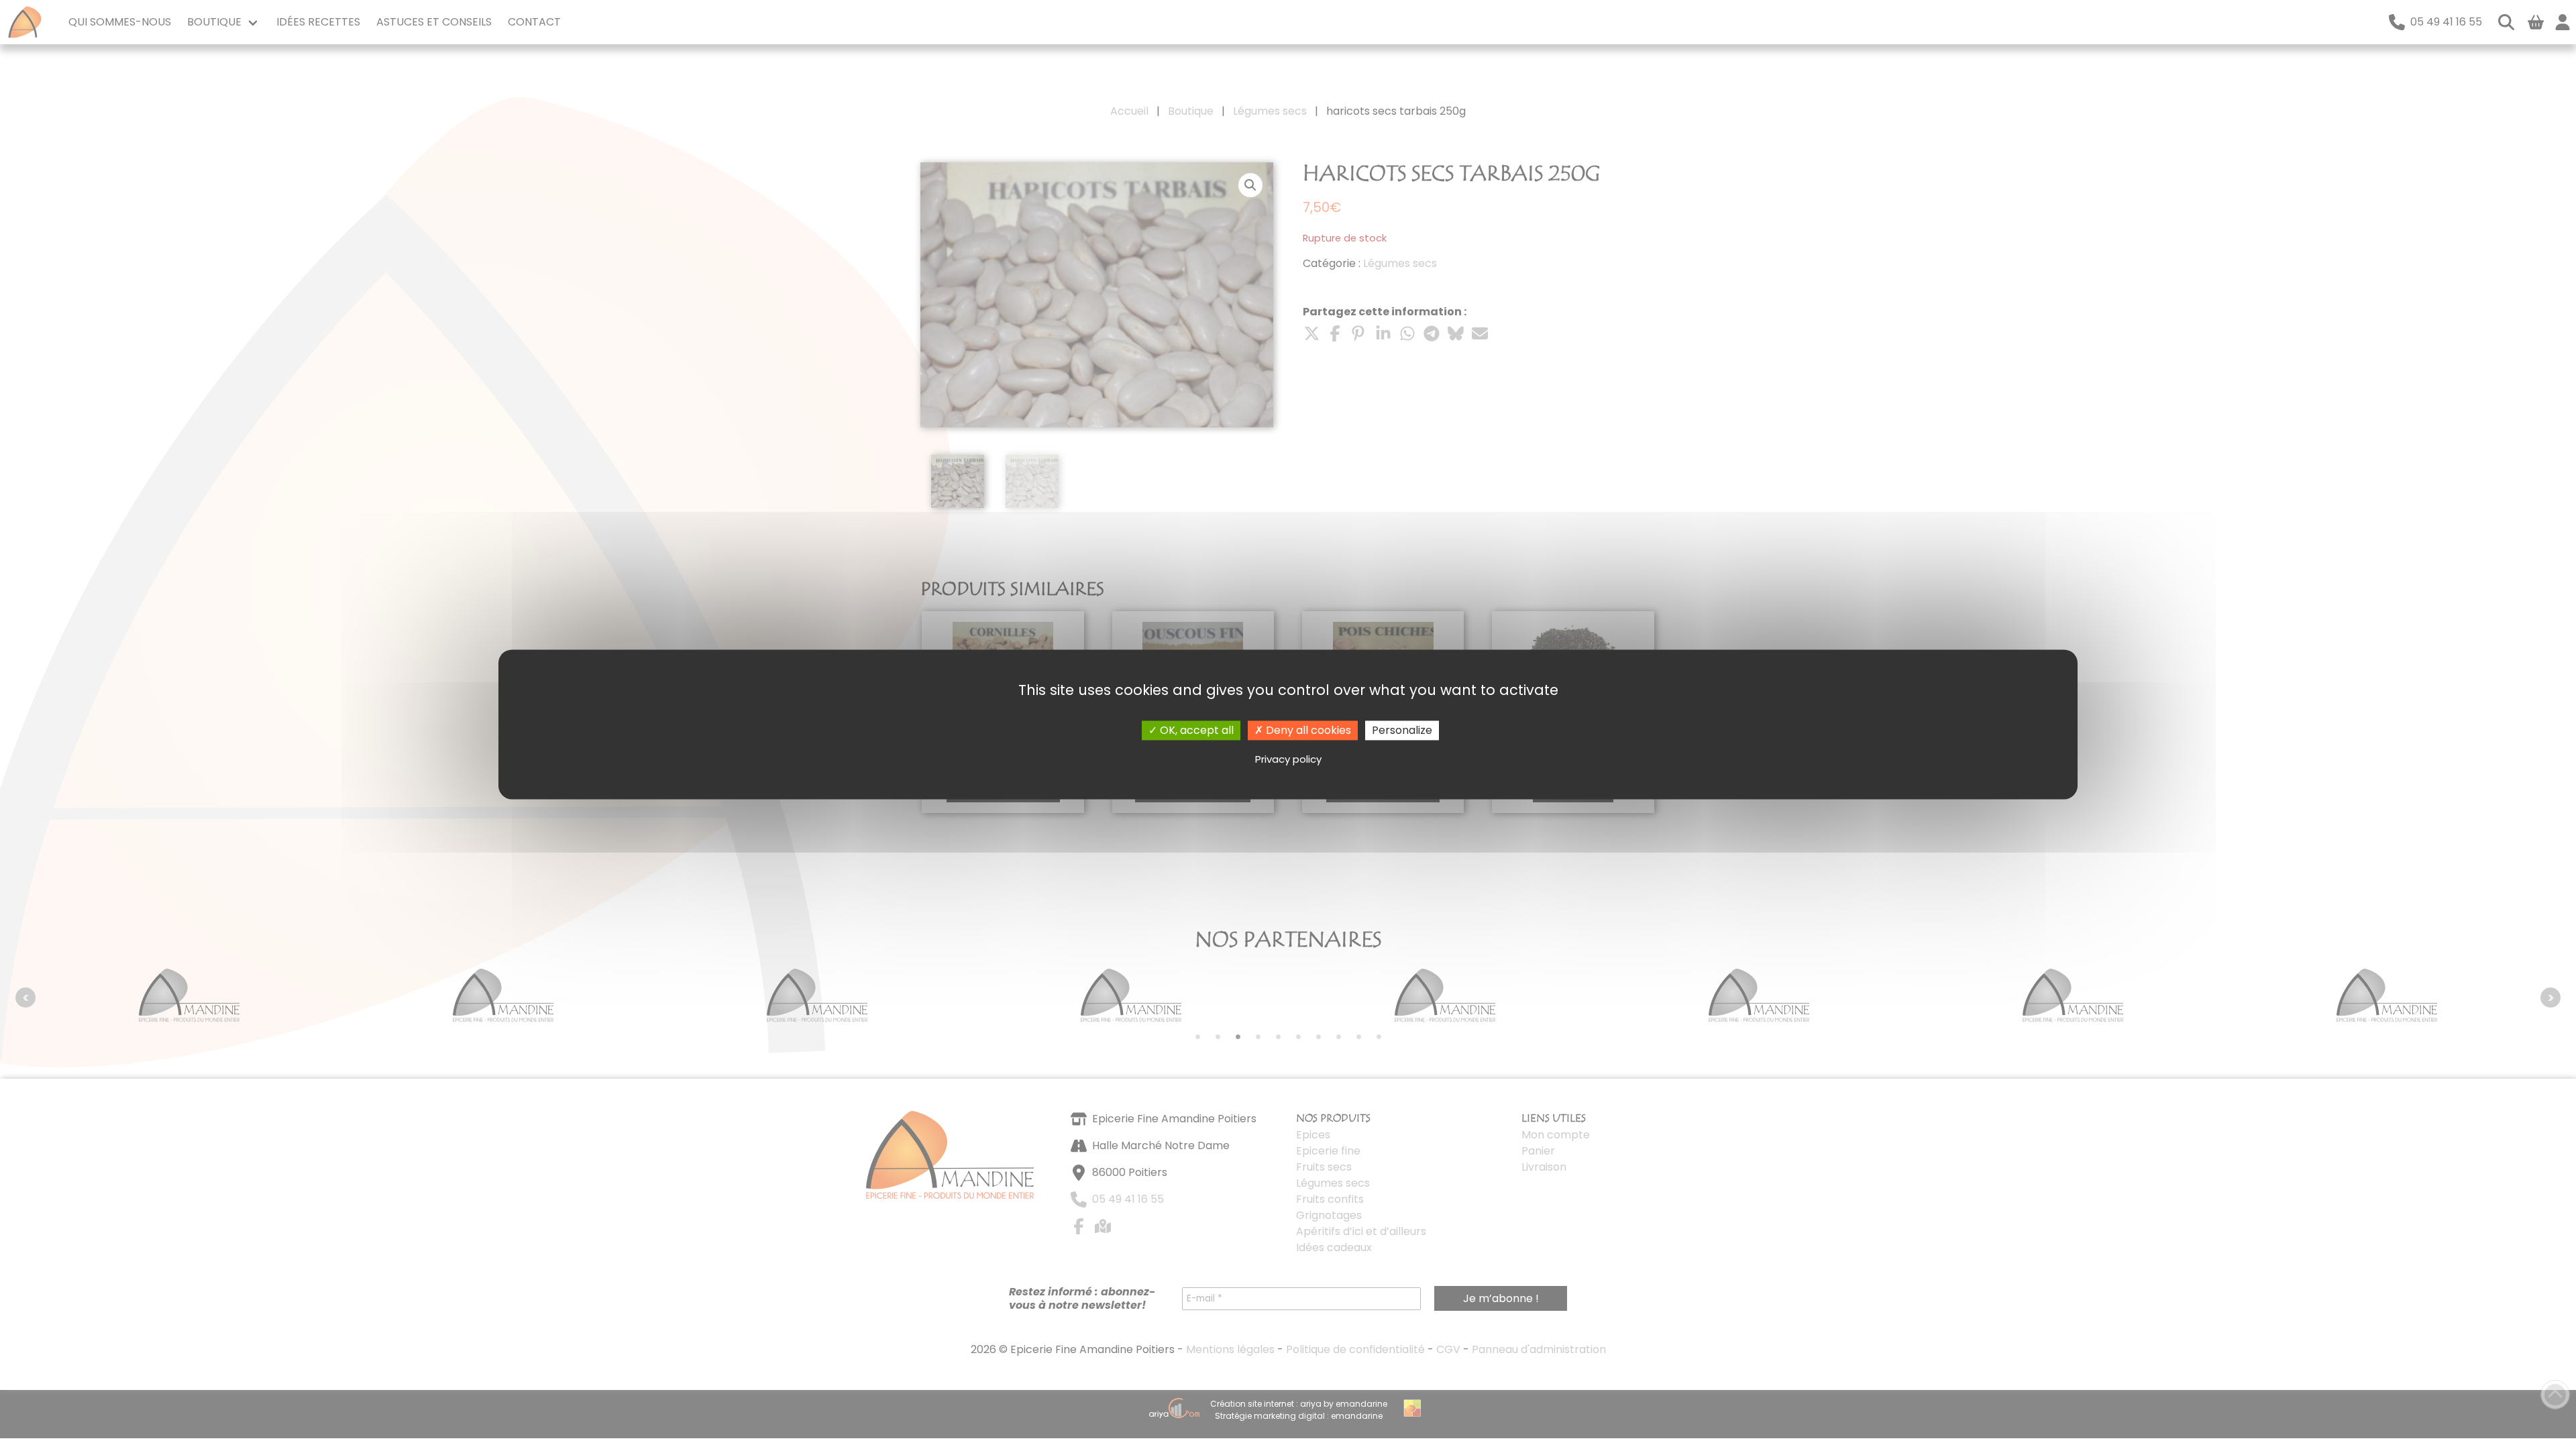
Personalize (1402, 730)
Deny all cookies (1307, 730)
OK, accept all (1195, 730)
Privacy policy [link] (1288, 759)
